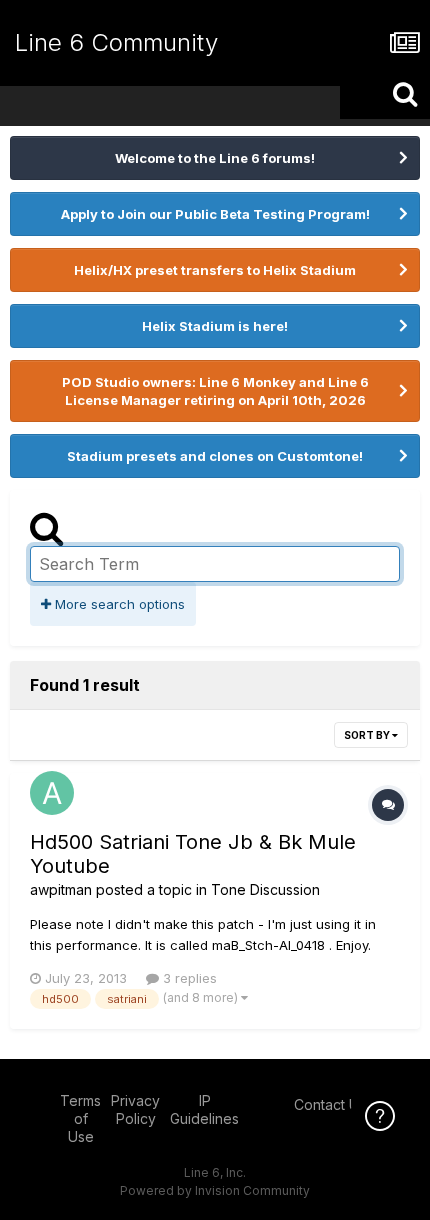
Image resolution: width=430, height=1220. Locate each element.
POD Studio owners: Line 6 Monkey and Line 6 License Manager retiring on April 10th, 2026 (215, 391)
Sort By (368, 735)
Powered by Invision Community (215, 1190)
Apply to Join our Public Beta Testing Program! (215, 214)
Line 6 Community (116, 42)
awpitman (61, 889)
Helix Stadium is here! (215, 326)
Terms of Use (80, 1118)
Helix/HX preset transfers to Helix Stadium (215, 270)
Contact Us (330, 1104)
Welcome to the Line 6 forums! (215, 158)
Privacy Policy (135, 1109)
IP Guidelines (204, 1109)
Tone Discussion (265, 889)
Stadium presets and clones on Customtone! (215, 456)
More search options (118, 604)
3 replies (188, 978)
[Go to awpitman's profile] (52, 793)
